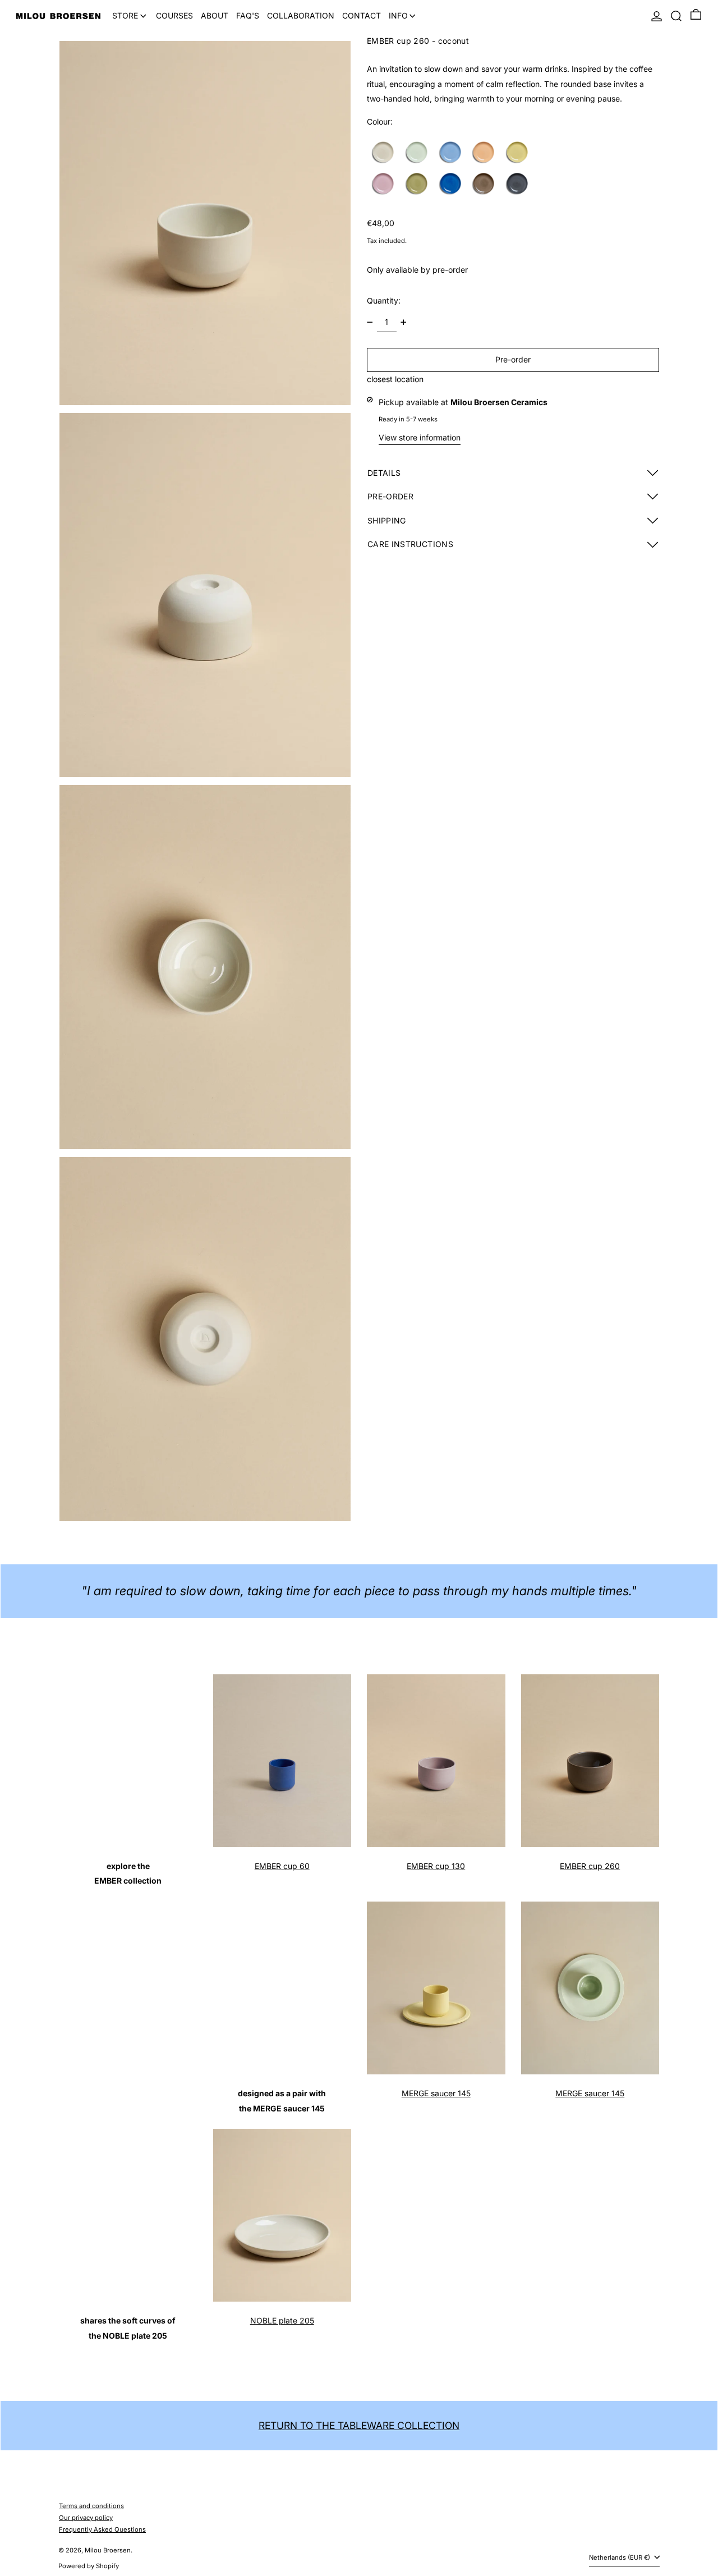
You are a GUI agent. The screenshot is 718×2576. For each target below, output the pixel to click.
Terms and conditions (91, 2506)
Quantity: (384, 300)
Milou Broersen (108, 2550)
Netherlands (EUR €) (620, 2557)
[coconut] (384, 153)
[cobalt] (451, 184)
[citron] (518, 153)
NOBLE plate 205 (282, 2320)
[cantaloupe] (484, 153)
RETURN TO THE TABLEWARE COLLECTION (359, 2425)
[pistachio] (418, 153)
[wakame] (418, 184)
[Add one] (404, 322)
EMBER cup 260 (590, 1866)
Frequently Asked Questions (102, 2529)
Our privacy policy (86, 2518)
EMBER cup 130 (436, 1866)
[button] (676, 16)
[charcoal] (518, 184)
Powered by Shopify (89, 2566)
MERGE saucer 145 (436, 2093)
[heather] (384, 184)
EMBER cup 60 (282, 1866)
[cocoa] (484, 184)
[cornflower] (451, 153)
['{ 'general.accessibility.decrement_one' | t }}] (370, 322)
